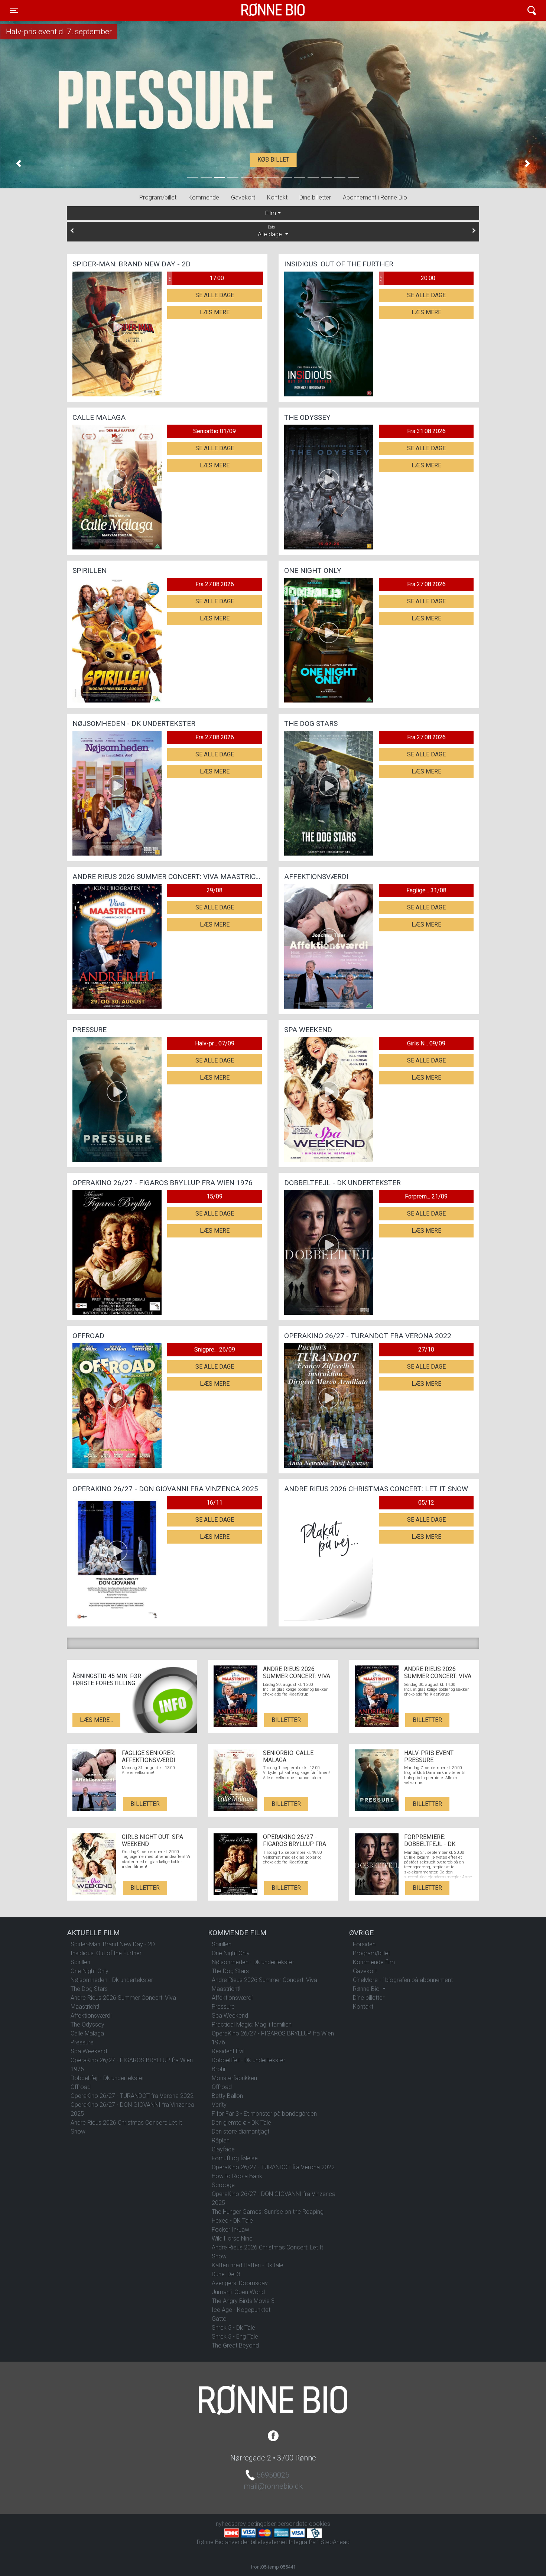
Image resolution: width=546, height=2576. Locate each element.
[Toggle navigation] (532, 11)
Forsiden (364, 1944)
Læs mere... (96, 1720)
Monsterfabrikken (234, 2078)
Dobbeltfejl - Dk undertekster (107, 2078)
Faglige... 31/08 (426, 890)
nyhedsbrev (231, 2524)
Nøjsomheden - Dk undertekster (112, 1980)
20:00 (407, 278)
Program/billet (158, 197)
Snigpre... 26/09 (215, 1349)
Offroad (81, 2087)
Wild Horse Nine (232, 2238)
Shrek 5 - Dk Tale (233, 2328)
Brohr (219, 2069)
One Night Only (90, 1971)
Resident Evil (228, 2051)
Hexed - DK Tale (232, 2221)
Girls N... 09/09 (426, 1043)
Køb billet (273, 160)
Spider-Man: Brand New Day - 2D (113, 1944)
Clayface (223, 2149)
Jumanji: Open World (238, 2292)
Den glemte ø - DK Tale (241, 2123)
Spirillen (80, 1962)
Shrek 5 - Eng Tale (235, 2337)
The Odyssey (87, 2025)
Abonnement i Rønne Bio (375, 197)
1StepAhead (333, 2542)
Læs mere (215, 312)
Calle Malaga (87, 2033)
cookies (320, 2524)
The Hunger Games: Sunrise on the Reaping (268, 2212)
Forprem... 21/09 (426, 1196)
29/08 (214, 890)
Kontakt (277, 197)
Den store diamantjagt (240, 2131)
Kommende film (374, 1962)
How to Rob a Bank (237, 2176)
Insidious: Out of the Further (106, 1953)
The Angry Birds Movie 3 (243, 2301)
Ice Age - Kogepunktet (241, 2310)
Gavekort (243, 197)
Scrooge (223, 2185)
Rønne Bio (261, 10)
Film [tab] (271, 213)
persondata (292, 2524)
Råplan (221, 2140)
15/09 (214, 1196)
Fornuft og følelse (235, 2158)
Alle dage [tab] (271, 231)
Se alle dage (215, 295)
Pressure (82, 2042)
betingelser (262, 2524)
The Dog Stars (89, 1989)
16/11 (214, 1503)
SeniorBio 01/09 (214, 431)
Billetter (286, 1720)
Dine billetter (315, 197)
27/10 (426, 1349)
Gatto (219, 2319)
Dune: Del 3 (226, 2274)
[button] (19, 163)
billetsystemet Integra (279, 2542)
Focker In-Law (230, 2230)
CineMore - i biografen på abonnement (403, 1980)
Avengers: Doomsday (240, 2283)
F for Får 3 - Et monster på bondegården (264, 2114)
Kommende (204, 197)
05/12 (426, 1503)
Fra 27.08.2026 (215, 584)
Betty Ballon (227, 2096)
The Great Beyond (235, 2345)
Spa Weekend (89, 2051)
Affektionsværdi (91, 2016)
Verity (219, 2105)
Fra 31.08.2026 (426, 431)
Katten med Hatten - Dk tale (248, 2265)
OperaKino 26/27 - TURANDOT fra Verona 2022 (132, 2096)
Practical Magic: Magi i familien (252, 2025)
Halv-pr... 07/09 (215, 1043)
